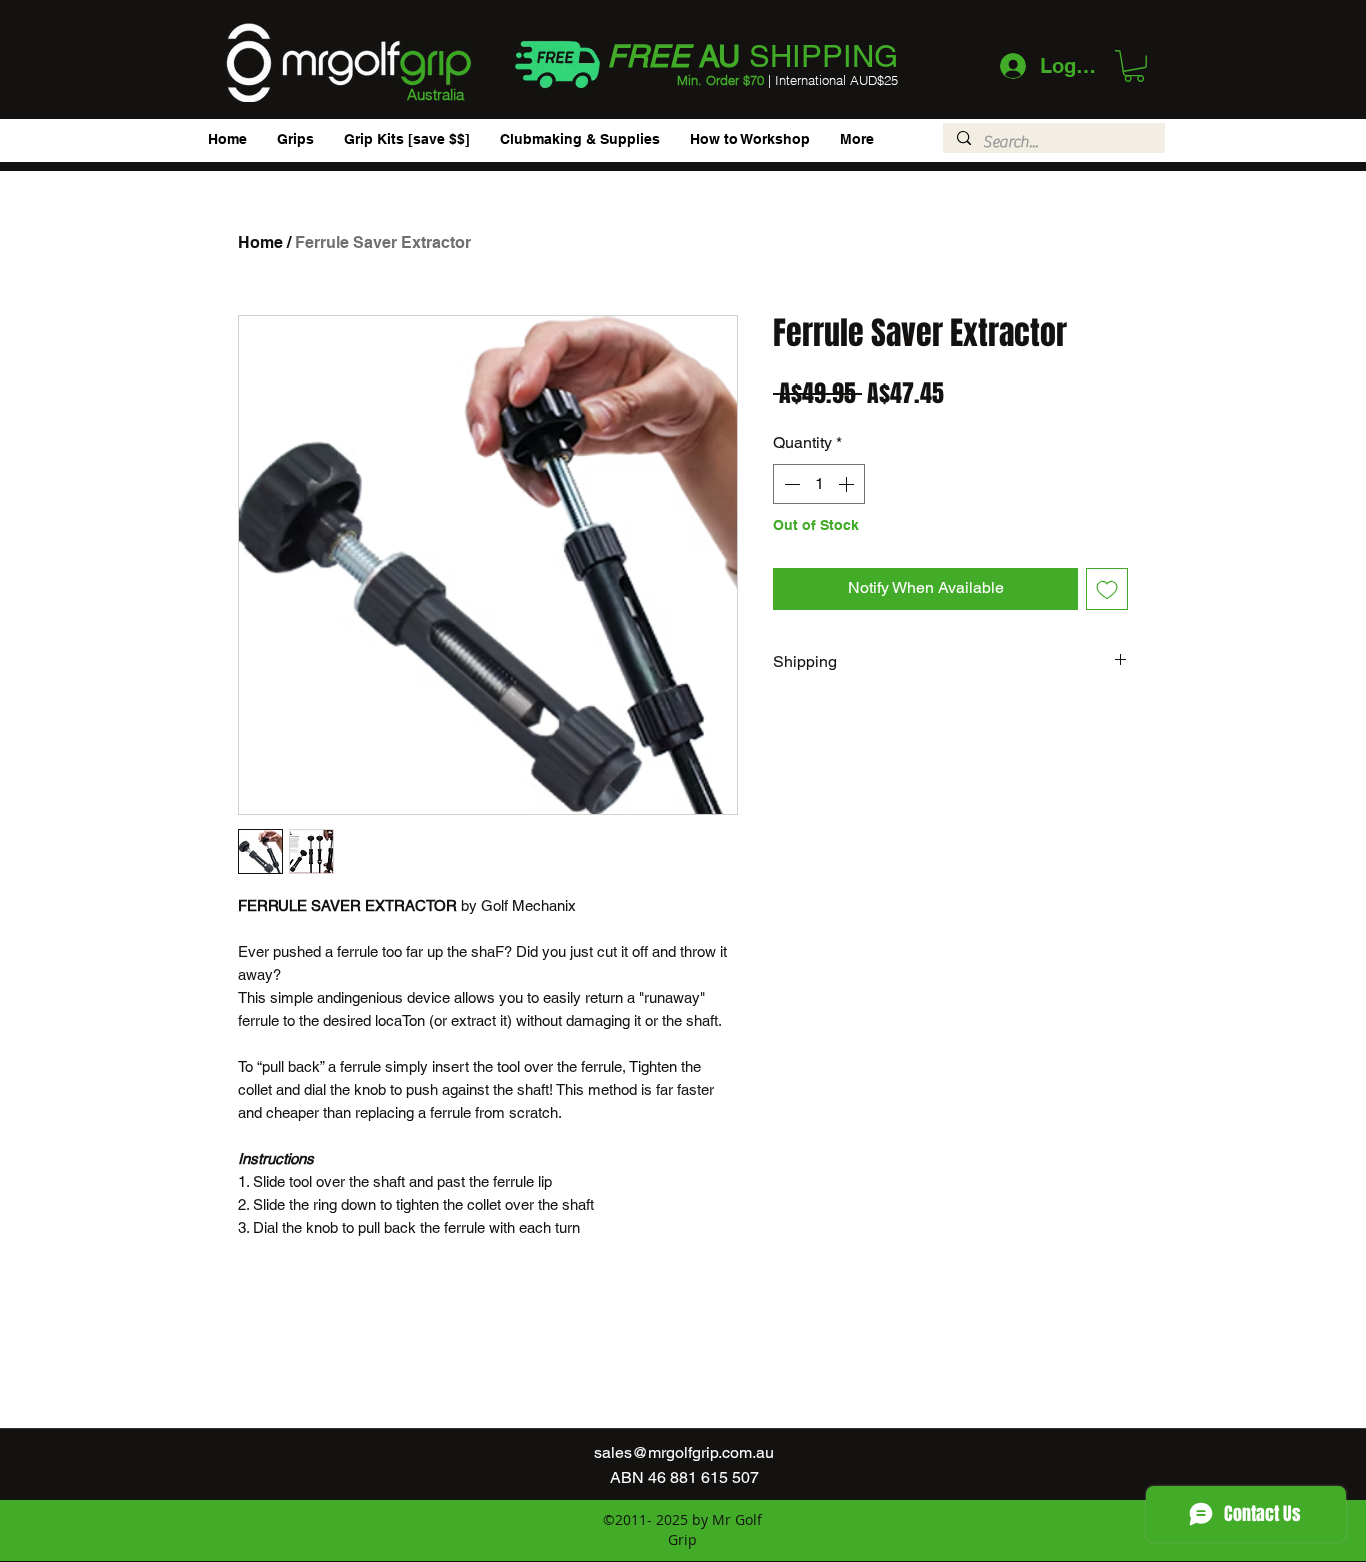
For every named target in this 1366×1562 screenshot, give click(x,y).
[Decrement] (790, 484)
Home (260, 242)
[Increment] (848, 484)
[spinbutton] (819, 484)
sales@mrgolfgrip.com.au (684, 1452)
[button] (1134, 66)
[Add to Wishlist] (1107, 589)
